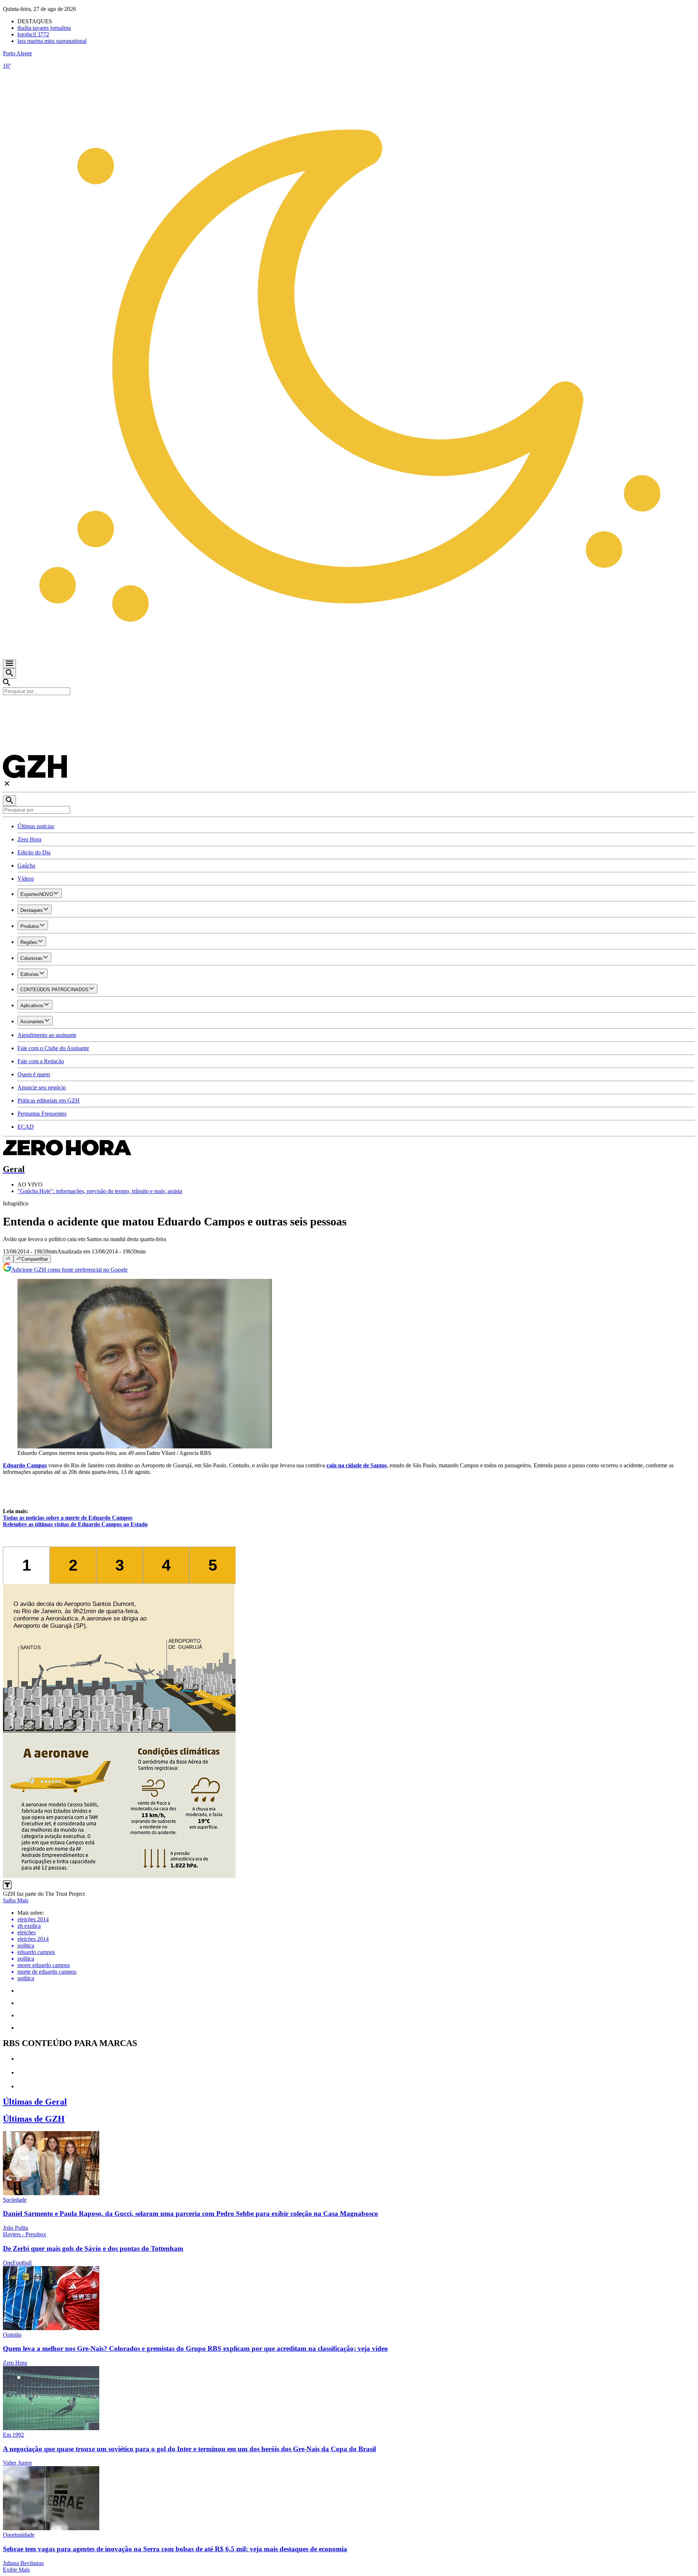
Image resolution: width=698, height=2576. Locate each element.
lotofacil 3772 (33, 34)
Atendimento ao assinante (47, 1035)
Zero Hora (29, 839)
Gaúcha (26, 866)
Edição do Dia (34, 852)
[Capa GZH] (349, 707)
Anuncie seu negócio (42, 1087)
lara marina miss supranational (52, 41)
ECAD (26, 1127)
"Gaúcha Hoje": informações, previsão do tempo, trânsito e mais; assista (100, 1191)
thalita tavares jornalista (44, 28)
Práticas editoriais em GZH (49, 1100)
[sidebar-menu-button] (9, 664)
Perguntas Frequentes (42, 1114)
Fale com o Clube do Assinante (53, 1048)
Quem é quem (34, 1074)
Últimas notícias (36, 826)
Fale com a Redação (41, 1061)
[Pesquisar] (9, 801)
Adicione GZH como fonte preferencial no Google (69, 1270)
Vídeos (26, 879)
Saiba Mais (16, 1900)
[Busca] (9, 673)
